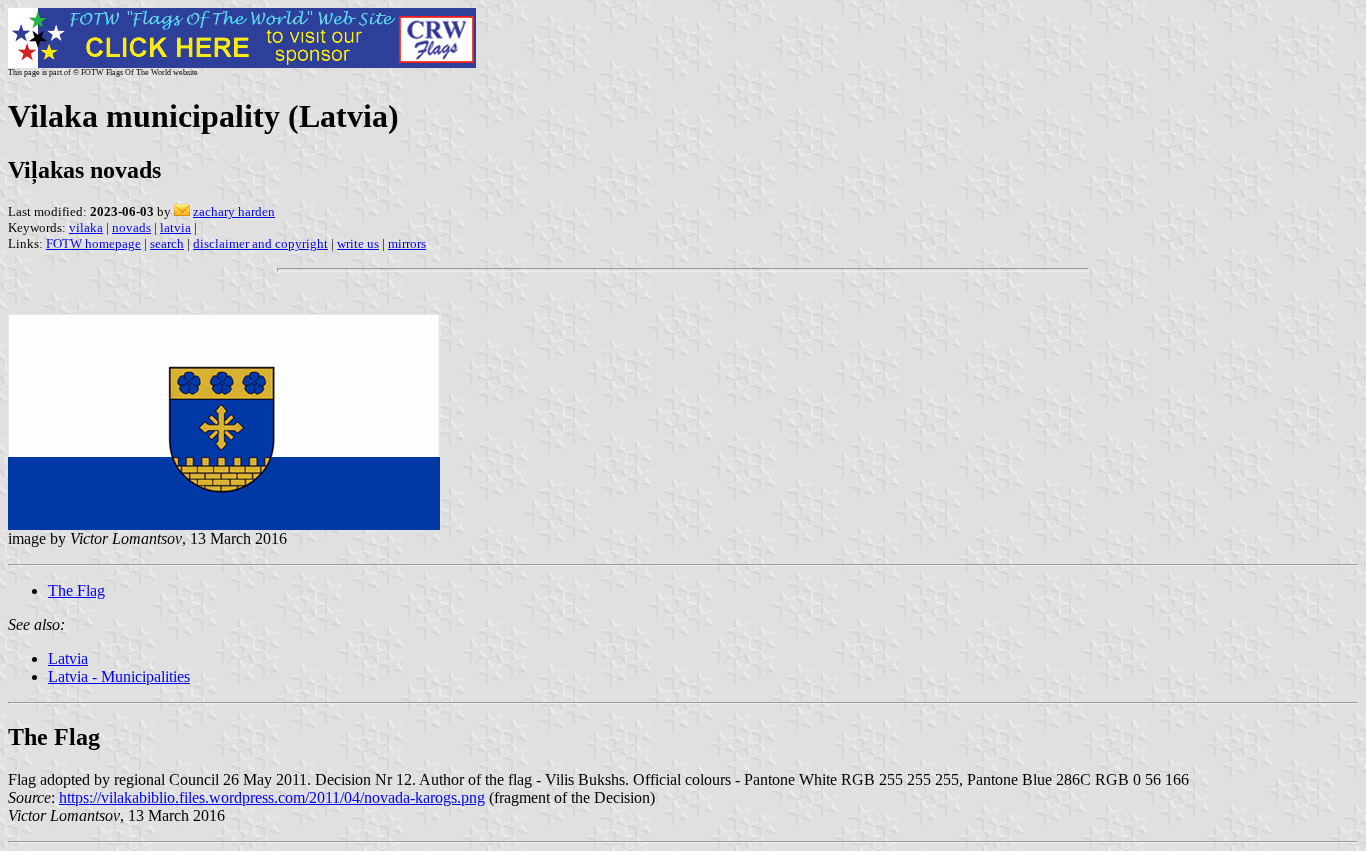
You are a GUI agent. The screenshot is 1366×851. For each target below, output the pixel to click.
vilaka (86, 227)
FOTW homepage (93, 243)
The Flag (76, 590)
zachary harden (234, 211)
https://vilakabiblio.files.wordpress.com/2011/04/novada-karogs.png (272, 797)
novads (131, 227)
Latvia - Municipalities (119, 676)
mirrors (407, 243)
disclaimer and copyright (260, 243)
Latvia (68, 658)
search (167, 243)
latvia (175, 227)
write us (358, 243)
